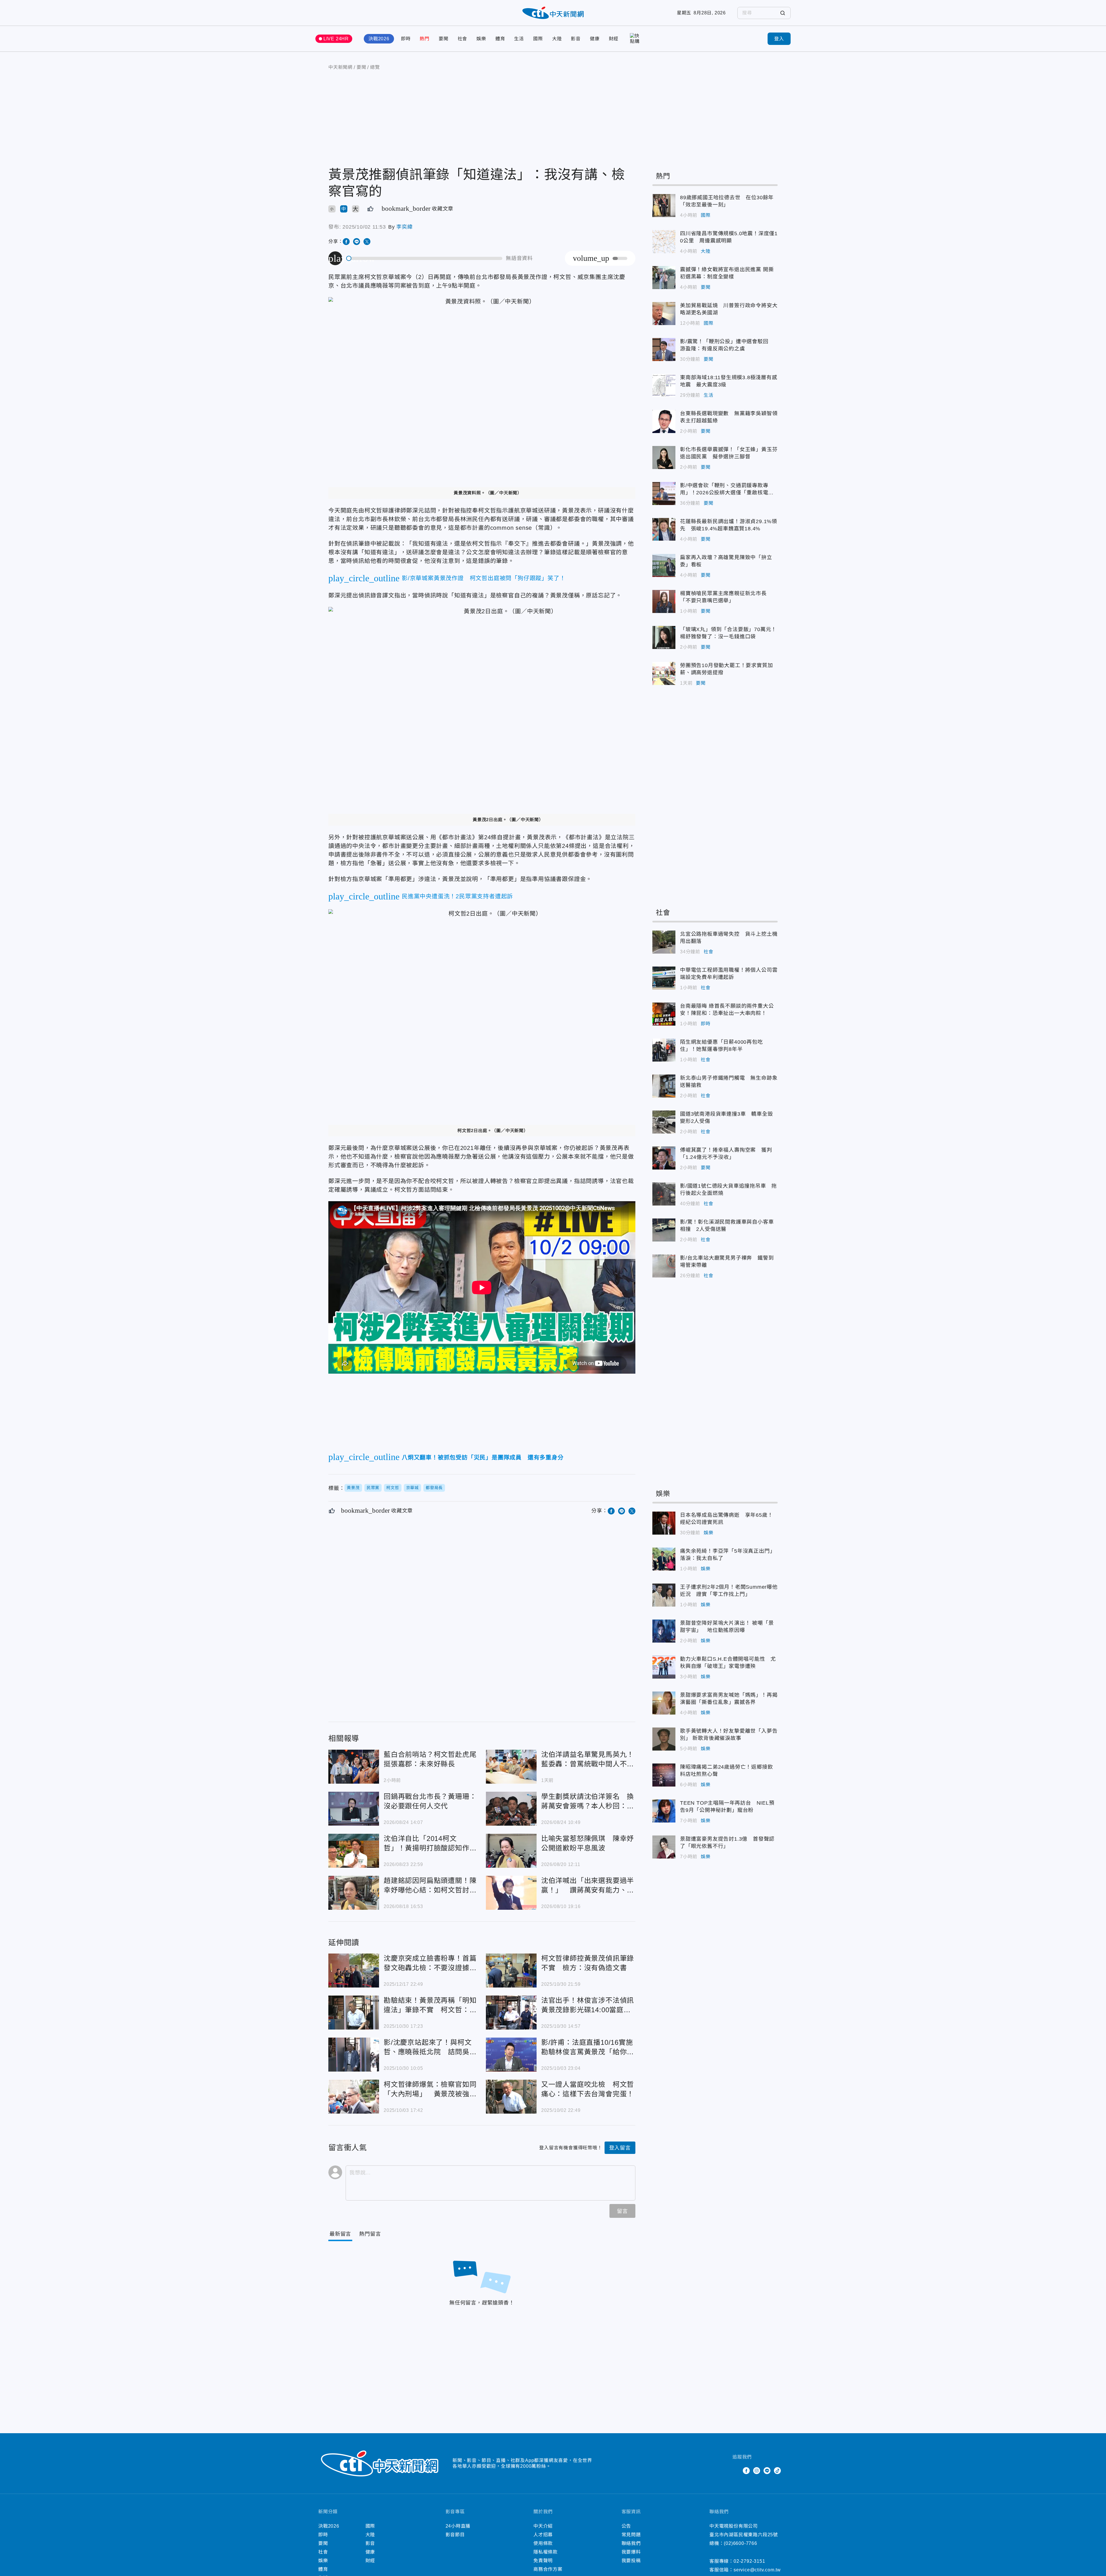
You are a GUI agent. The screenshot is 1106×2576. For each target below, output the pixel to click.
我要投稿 (631, 2561)
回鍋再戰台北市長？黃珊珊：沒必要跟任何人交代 (354, 1809)
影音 (576, 39)
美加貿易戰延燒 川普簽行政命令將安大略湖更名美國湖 (664, 314)
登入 (779, 39)
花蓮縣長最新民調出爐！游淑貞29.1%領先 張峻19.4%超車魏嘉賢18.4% (664, 529)
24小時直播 (458, 2526)
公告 (626, 2526)
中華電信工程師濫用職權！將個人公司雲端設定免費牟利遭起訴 (664, 978)
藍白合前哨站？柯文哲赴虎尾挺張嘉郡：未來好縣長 (354, 1767)
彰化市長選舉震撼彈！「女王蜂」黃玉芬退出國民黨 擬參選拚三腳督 (664, 458)
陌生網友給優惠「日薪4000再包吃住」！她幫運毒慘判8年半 (664, 1050)
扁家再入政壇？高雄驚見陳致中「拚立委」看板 (664, 565)
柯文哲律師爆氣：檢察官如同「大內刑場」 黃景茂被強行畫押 (354, 2097)
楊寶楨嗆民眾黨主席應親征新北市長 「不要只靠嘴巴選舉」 (664, 601)
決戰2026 (379, 39)
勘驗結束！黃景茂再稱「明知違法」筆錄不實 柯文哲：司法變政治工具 (354, 2013)
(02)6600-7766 (740, 2543)
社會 (463, 39)
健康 (595, 39)
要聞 (444, 39)
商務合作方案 (548, 2569)
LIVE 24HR (336, 39)
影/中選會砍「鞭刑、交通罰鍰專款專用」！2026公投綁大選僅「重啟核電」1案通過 (664, 493)
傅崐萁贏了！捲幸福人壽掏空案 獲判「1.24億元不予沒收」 (664, 1158)
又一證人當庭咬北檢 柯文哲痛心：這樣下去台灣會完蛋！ (511, 2097)
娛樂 (481, 39)
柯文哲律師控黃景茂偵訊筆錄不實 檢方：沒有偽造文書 (511, 1971)
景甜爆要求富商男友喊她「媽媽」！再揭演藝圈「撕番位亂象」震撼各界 (664, 1703)
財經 (614, 39)
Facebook (746, 2471)
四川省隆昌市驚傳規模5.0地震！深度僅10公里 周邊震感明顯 (664, 242)
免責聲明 (543, 2561)
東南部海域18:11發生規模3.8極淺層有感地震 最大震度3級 (664, 386)
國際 (538, 39)
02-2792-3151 (749, 2561)
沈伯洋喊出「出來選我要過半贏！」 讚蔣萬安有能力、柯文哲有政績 (511, 1893)
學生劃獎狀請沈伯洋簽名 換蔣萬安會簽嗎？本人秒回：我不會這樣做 (511, 1809)
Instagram (757, 2471)
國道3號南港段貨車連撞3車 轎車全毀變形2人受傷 (664, 1122)
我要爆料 (631, 2552)
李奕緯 (404, 227)
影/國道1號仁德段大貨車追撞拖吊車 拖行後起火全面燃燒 (664, 1194)
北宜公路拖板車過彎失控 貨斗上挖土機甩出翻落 (664, 942)
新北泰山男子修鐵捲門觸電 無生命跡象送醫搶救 (664, 1086)
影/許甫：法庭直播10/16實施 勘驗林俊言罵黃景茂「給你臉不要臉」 (511, 2055)
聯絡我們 (631, 2543)
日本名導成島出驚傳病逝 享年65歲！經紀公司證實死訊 (664, 1523)
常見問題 (631, 2535)
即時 (406, 39)
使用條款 (543, 2543)
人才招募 (543, 2535)
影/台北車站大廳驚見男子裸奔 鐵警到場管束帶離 (664, 1266)
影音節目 (455, 2535)
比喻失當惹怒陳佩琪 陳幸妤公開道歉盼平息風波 (511, 1851)
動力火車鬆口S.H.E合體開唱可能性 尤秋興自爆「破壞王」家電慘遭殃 (664, 1667)
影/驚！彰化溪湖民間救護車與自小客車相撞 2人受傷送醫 (664, 1230)
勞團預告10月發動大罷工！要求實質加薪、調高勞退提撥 (664, 673)
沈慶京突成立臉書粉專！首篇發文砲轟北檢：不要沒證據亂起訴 (354, 1971)
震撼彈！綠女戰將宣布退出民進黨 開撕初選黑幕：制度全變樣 (664, 278)
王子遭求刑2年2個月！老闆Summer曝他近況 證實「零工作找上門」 (664, 1595)
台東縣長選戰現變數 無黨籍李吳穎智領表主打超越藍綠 (664, 422)
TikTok (777, 2471)
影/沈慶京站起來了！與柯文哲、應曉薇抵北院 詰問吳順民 (354, 2055)
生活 (519, 39)
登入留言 (620, 2148)
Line (767, 2471)
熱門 (425, 39)
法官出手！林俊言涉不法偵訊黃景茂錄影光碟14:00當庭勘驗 (511, 2013)
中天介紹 (543, 2526)
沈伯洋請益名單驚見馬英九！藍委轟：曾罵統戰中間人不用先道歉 (511, 1767)
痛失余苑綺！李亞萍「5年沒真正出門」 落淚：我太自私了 (664, 1559)
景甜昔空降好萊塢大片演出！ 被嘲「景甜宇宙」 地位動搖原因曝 (664, 1631)
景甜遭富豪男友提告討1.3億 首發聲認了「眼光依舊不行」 (664, 1847)
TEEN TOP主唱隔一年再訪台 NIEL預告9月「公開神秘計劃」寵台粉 (664, 1811)
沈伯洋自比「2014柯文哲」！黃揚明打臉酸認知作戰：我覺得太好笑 (354, 1851)
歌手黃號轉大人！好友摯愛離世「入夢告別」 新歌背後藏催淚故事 (664, 1739)
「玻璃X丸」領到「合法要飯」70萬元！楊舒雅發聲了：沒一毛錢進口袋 (664, 637)
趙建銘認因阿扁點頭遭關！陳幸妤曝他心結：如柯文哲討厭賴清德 (354, 1893)
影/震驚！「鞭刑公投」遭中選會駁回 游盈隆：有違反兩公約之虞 (664, 350)
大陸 (557, 39)
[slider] (425, 258)
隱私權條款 (546, 2552)
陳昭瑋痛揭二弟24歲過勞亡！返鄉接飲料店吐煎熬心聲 (664, 1775)
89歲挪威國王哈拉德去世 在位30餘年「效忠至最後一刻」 (664, 206)
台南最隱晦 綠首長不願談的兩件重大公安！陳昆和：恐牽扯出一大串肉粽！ (664, 1014)
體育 (500, 39)
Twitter (736, 2471)
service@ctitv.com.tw (757, 2570)
